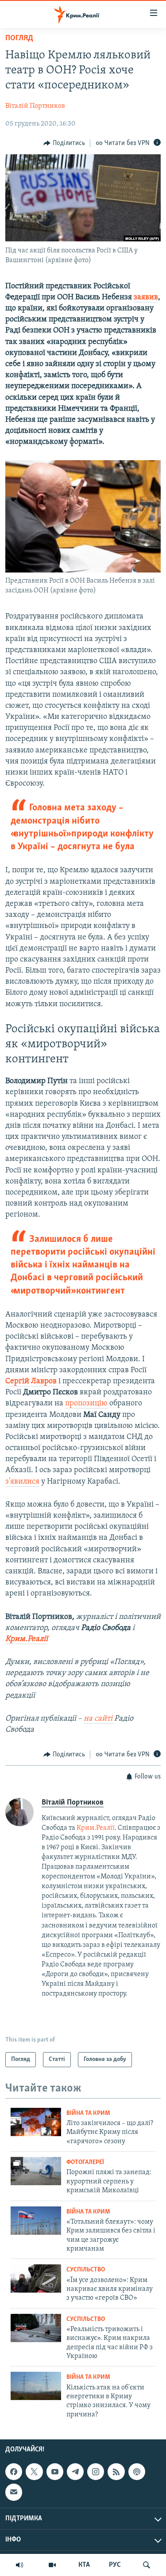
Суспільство (86, 2270)
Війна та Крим (88, 2113)
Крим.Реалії (96, 1828)
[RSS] (116, 2472)
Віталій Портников (35, 106)
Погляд (19, 38)
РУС (115, 2565)
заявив (146, 298)
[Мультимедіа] (52, 2565)
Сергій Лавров (31, 1381)
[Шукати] (147, 2565)
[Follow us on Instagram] (96, 2472)
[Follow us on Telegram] (75, 2472)
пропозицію (86, 1404)
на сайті (99, 1719)
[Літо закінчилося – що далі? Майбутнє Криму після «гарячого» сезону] (36, 2122)
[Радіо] (19, 2565)
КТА (84, 2565)
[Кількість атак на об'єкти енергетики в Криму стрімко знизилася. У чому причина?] (36, 2386)
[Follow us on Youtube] (55, 2472)
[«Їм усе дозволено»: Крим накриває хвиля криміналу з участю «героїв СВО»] (36, 2278)
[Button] (64, 143)
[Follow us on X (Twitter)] (34, 2472)
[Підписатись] (14, 2492)
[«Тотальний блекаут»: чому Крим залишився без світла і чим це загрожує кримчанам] (36, 2221)
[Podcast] (137, 2472)
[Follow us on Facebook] (14, 2472)
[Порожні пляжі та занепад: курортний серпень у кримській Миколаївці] (36, 2171)
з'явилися (22, 1482)
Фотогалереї (85, 2162)
